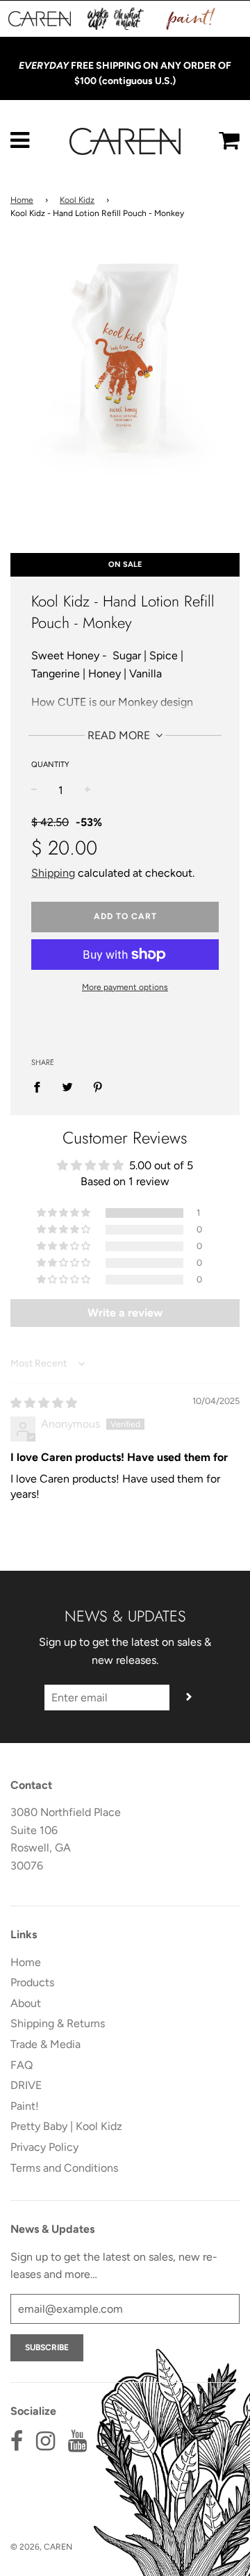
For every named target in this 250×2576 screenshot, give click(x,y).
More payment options (125, 987)
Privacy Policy (44, 2147)
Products (32, 1982)
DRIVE (26, 2085)
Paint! (25, 2106)
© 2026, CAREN (41, 2547)
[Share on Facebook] (41, 1087)
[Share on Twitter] (67, 1087)
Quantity (50, 765)
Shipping (53, 873)
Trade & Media (45, 2044)
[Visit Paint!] (191, 19)
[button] (65, 1213)
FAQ (22, 2065)
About (26, 2003)
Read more (120, 735)
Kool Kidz (77, 200)
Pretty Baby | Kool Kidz (66, 2126)
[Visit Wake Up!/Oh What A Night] (116, 19)
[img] (44, 1403)
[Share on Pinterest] (98, 1087)
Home (22, 200)
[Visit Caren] (40, 19)
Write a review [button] (125, 1313)
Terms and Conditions (64, 2168)
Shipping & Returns (58, 2023)
